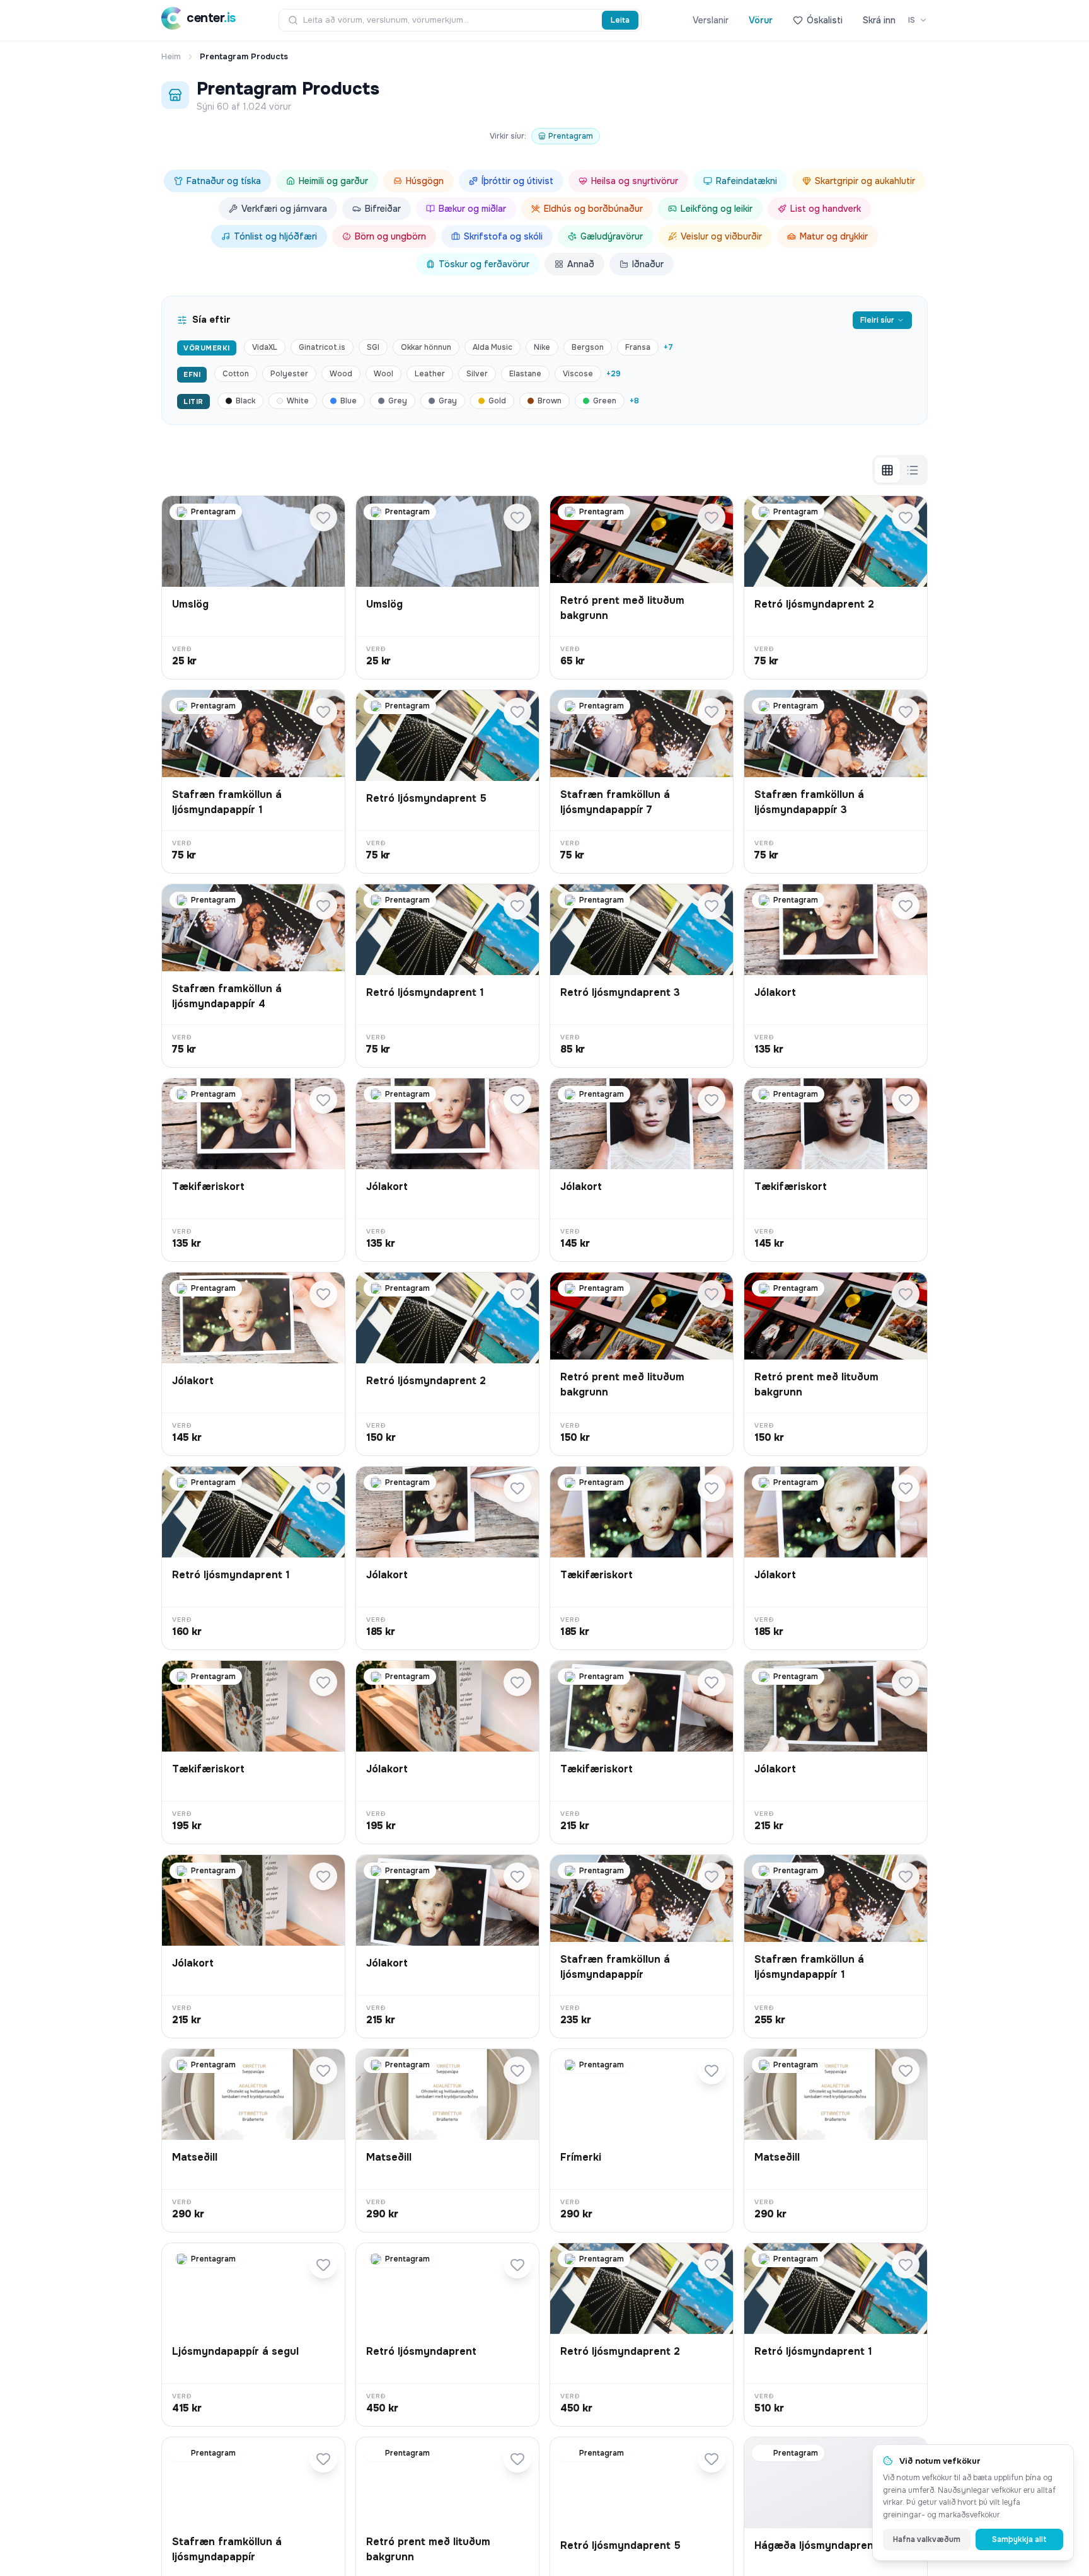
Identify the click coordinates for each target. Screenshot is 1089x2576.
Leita (620, 20)
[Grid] (887, 470)
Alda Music (493, 347)
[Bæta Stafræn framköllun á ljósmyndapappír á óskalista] (712, 1876)
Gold (497, 401)
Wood (341, 374)
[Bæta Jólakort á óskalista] (906, 906)
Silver (477, 374)
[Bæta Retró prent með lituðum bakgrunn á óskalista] (712, 517)
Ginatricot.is (322, 347)
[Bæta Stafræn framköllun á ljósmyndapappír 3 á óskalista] (906, 712)
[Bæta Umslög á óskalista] (323, 517)
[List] (913, 470)
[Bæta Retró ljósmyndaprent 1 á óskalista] (517, 906)
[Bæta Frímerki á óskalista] (712, 2071)
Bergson (588, 347)
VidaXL (265, 347)
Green (605, 401)
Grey (398, 401)
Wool (383, 374)
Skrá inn (879, 20)
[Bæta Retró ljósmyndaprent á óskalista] (517, 2265)
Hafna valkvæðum (927, 2539)
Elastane (525, 374)
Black (245, 401)
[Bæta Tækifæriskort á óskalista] (323, 1100)
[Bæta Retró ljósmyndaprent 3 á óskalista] (712, 906)
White (298, 401)
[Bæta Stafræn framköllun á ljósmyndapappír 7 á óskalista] (712, 712)
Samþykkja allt (1019, 2539)
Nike (542, 347)
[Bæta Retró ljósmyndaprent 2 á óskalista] (906, 517)
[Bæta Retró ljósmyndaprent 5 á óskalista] (517, 712)
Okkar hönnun (426, 347)
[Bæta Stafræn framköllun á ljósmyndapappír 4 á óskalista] (323, 906)
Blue (349, 401)
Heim (171, 56)
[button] (253, 587)
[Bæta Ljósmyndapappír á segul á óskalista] (323, 2265)
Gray (448, 401)
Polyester (289, 374)
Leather (430, 374)
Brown (550, 401)
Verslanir (711, 20)
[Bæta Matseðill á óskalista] (323, 2071)
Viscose (578, 374)
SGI (373, 347)
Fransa (638, 347)
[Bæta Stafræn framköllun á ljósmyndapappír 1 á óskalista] (323, 712)
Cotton (236, 374)
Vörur (761, 20)
